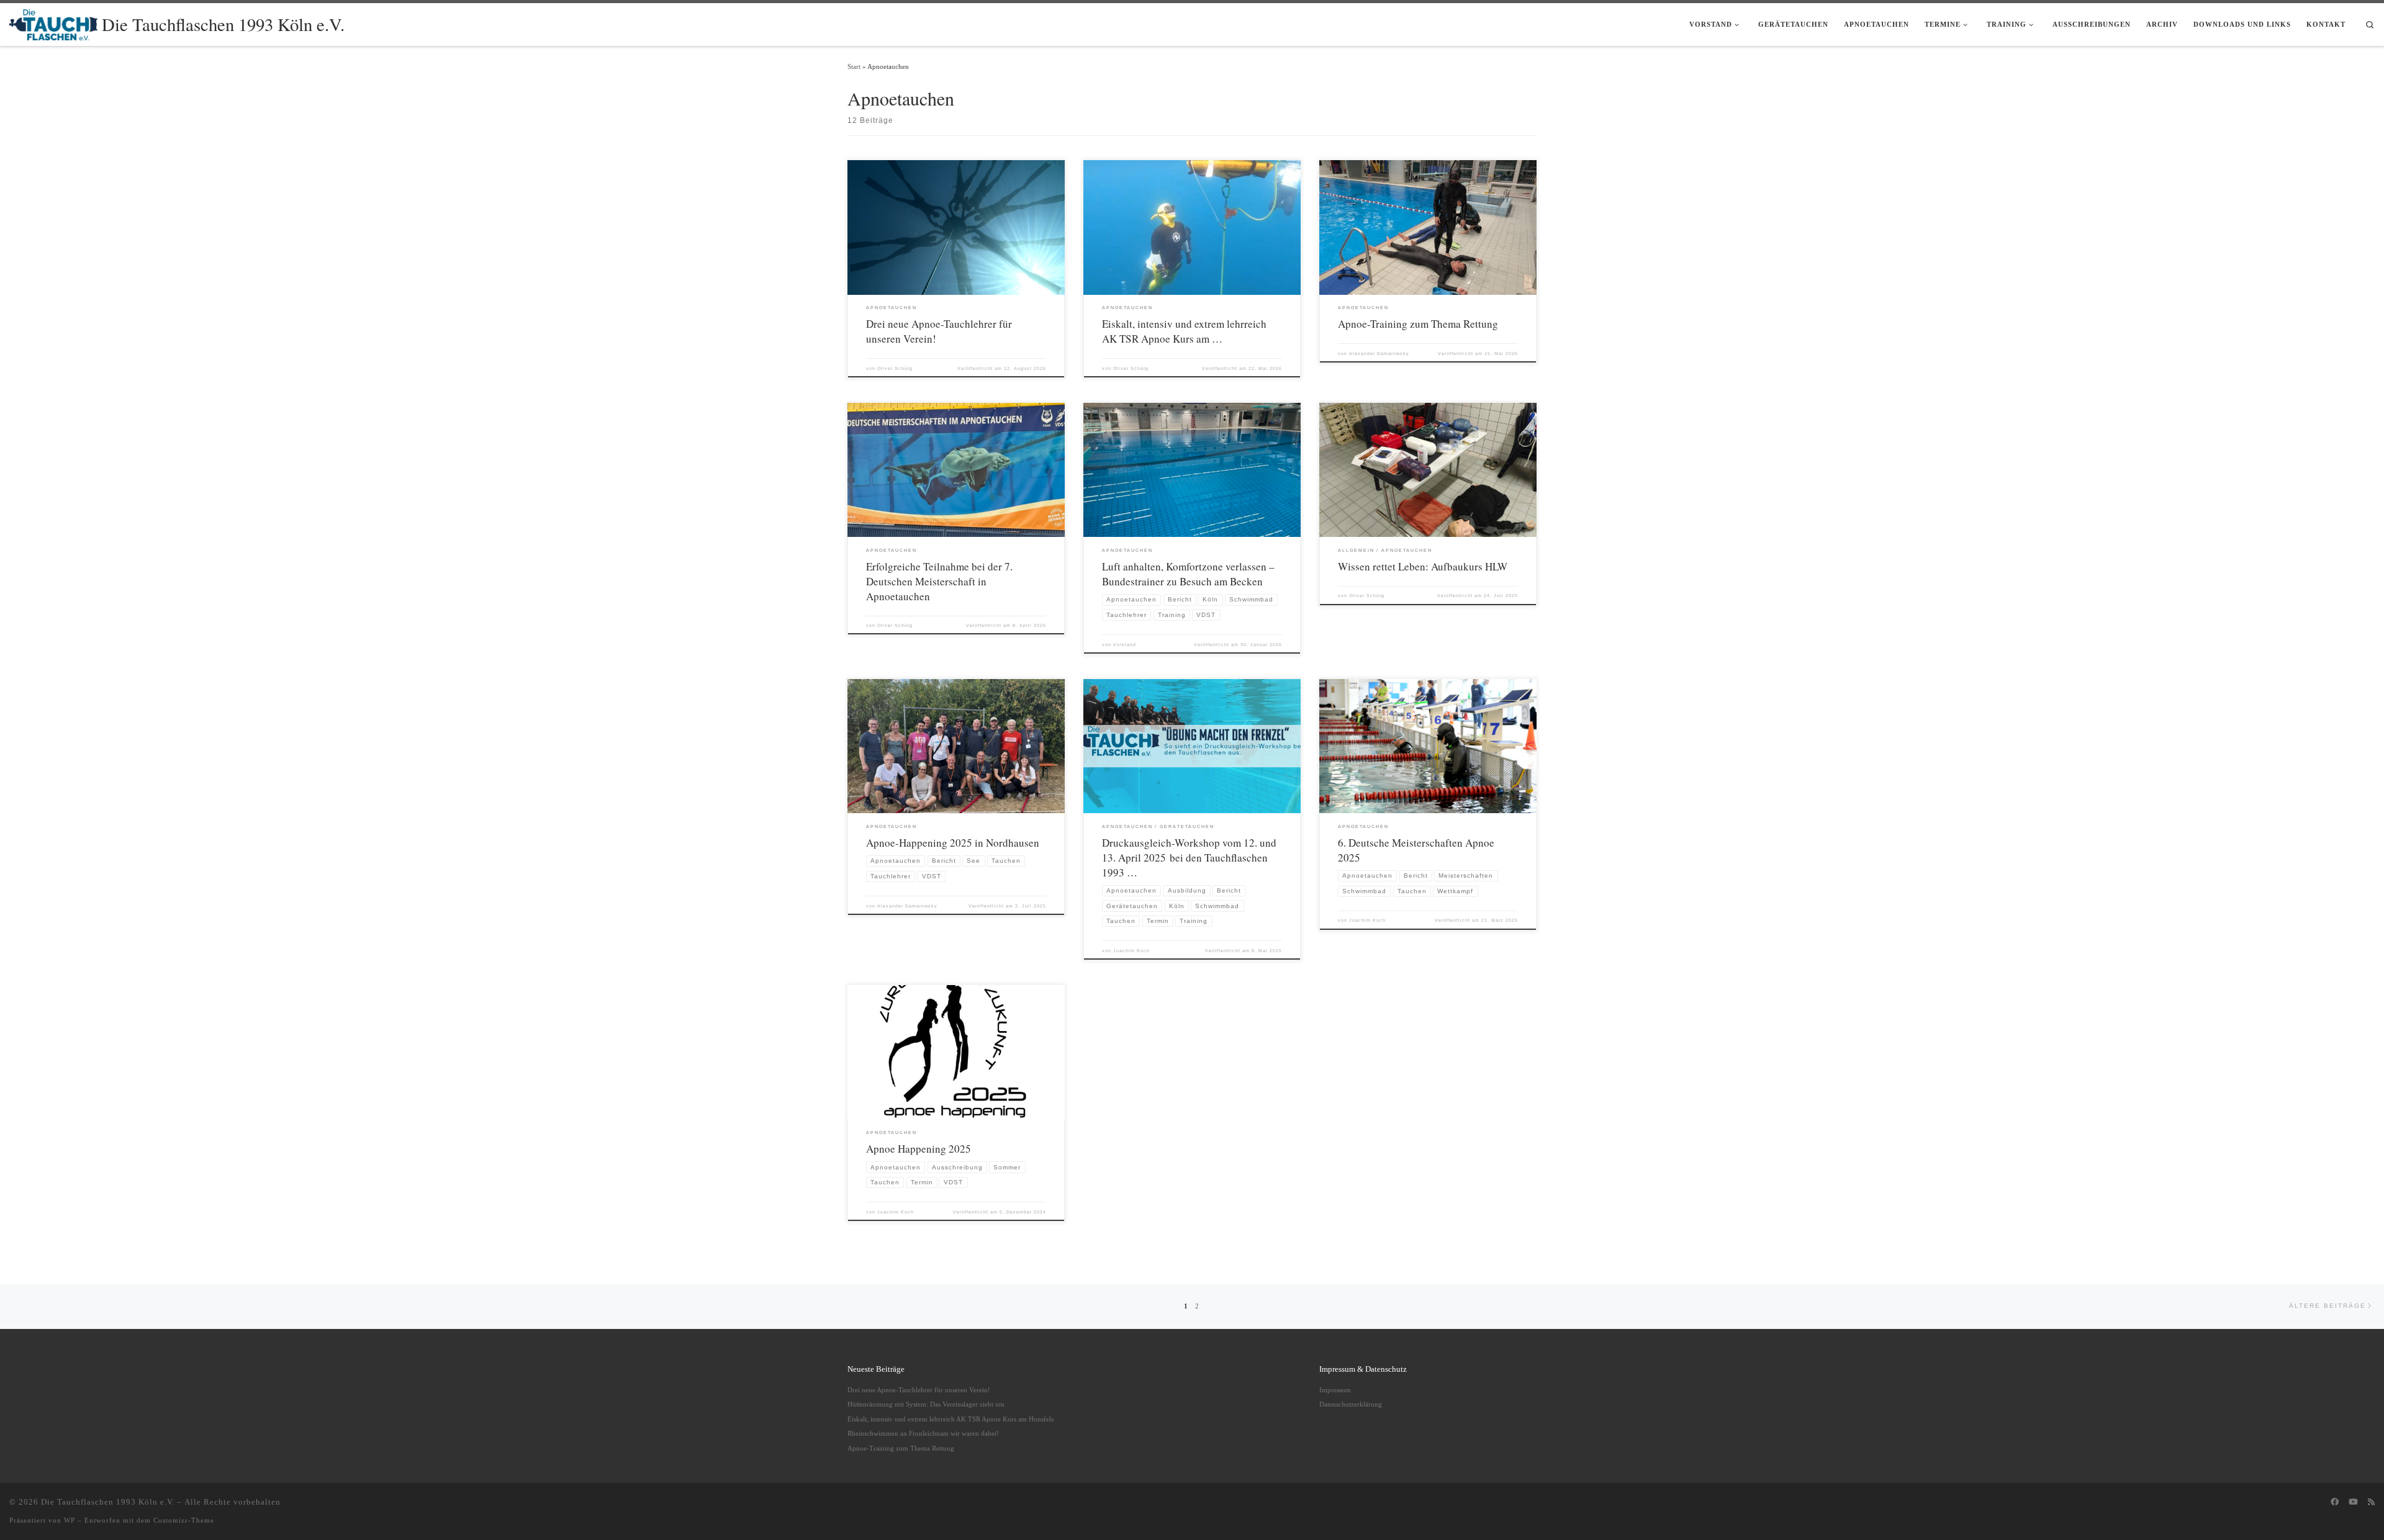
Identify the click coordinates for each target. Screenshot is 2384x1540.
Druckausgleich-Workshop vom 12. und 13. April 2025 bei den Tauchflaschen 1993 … (1189, 858)
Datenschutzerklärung (1351, 1404)
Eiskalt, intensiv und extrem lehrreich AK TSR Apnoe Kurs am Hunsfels (950, 1419)
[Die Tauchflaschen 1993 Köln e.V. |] (53, 22)
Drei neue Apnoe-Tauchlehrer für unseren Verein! (919, 1390)
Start (854, 66)
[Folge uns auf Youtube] (2353, 1502)
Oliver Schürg (895, 368)
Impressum (1335, 1390)
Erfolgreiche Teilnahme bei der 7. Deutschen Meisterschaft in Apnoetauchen (939, 581)
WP (70, 1520)
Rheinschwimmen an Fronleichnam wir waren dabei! (923, 1433)
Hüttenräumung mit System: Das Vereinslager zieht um (926, 1404)
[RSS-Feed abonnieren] (2371, 1502)
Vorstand (1125, 645)
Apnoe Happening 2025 (919, 1149)
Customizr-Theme (184, 1520)
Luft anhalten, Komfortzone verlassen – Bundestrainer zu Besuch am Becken (1188, 574)
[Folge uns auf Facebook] (2335, 1502)
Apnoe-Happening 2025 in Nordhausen (955, 843)
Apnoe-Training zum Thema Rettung (1418, 324)
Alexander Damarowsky (1379, 353)
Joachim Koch (1131, 951)
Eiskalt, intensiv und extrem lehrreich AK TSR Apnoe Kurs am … (1184, 331)
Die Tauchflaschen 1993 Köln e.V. (108, 1502)
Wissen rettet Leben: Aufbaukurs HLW (1423, 566)
